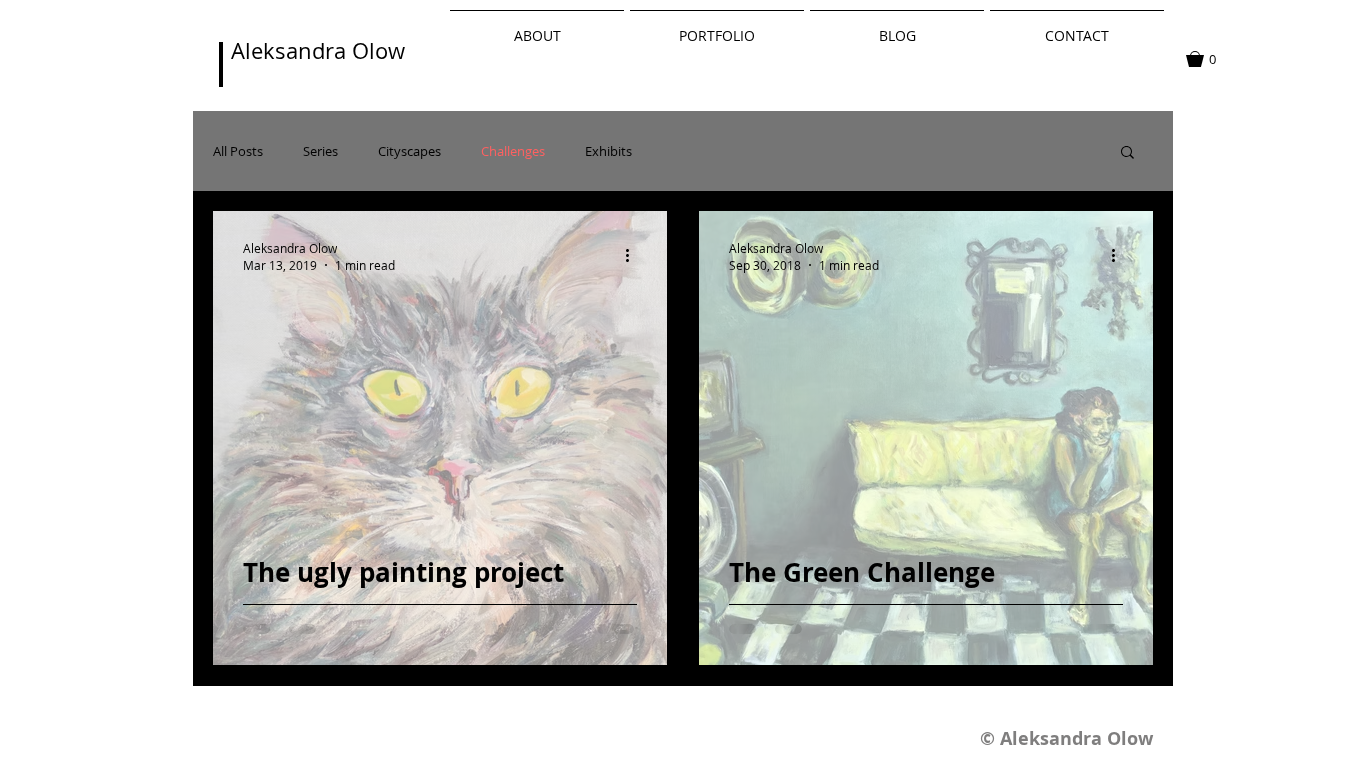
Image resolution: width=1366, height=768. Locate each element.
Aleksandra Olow (318, 50)
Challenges (513, 151)
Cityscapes (409, 151)
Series (320, 151)
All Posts (238, 151)
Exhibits (608, 151)
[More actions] (634, 256)
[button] (1211, 59)
